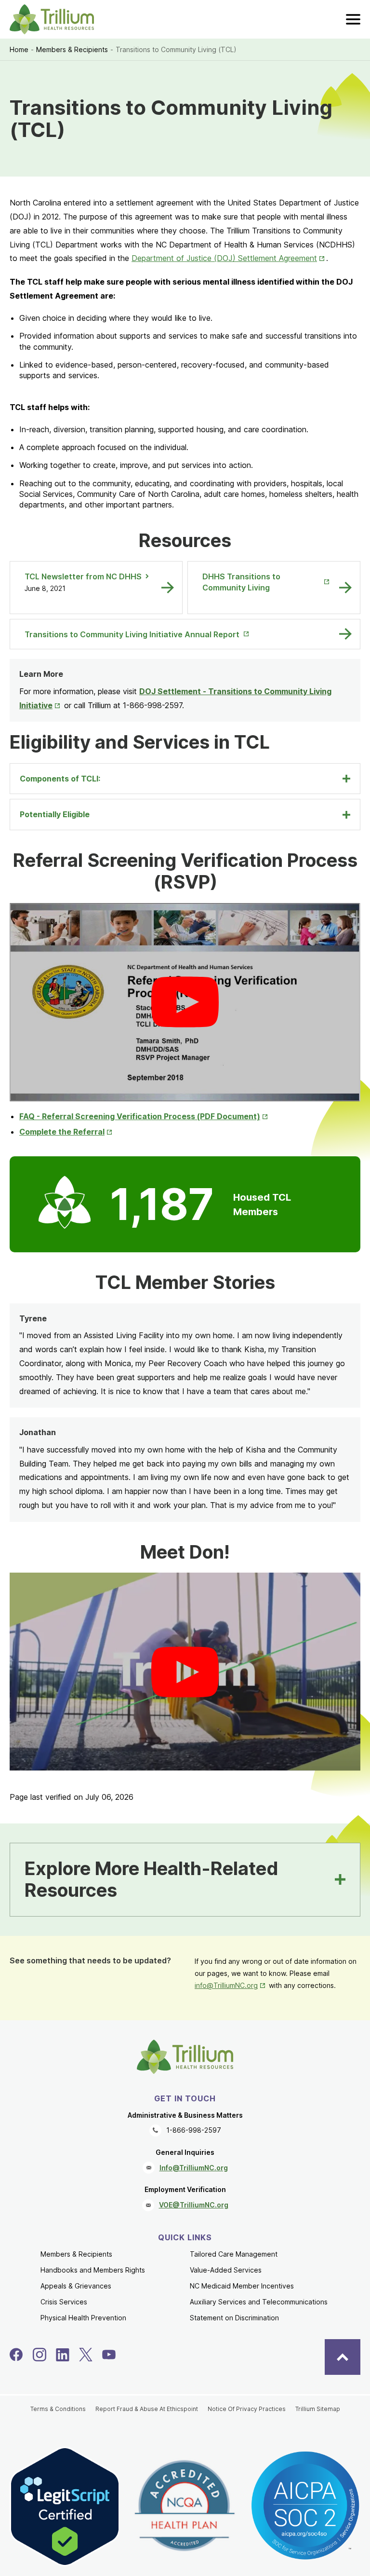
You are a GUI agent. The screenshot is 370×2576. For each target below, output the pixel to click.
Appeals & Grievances (76, 2286)
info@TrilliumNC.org (231, 1985)
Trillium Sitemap (318, 2409)
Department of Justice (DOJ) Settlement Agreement (229, 258)
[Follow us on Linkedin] (63, 2355)
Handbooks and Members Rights (93, 2270)
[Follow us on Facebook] (16, 2355)
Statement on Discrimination (234, 2318)
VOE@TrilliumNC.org (194, 2205)
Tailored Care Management (234, 2254)
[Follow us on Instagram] (40, 2355)
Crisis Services (64, 2302)
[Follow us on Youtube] (109, 2355)
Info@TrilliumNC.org (194, 2168)
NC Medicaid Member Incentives (242, 2286)
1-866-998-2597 (194, 2130)
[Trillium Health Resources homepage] (52, 19)
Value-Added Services (226, 2270)
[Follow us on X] (86, 2355)
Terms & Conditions (58, 2409)
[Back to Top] (343, 2357)
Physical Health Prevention (83, 2318)
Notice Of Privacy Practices (247, 2409)
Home (19, 49)
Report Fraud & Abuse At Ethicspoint (147, 2409)
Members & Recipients (72, 49)
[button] (185, 1002)
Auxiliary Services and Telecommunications (259, 2302)
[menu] (353, 19)
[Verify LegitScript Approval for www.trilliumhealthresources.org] (65, 2507)
